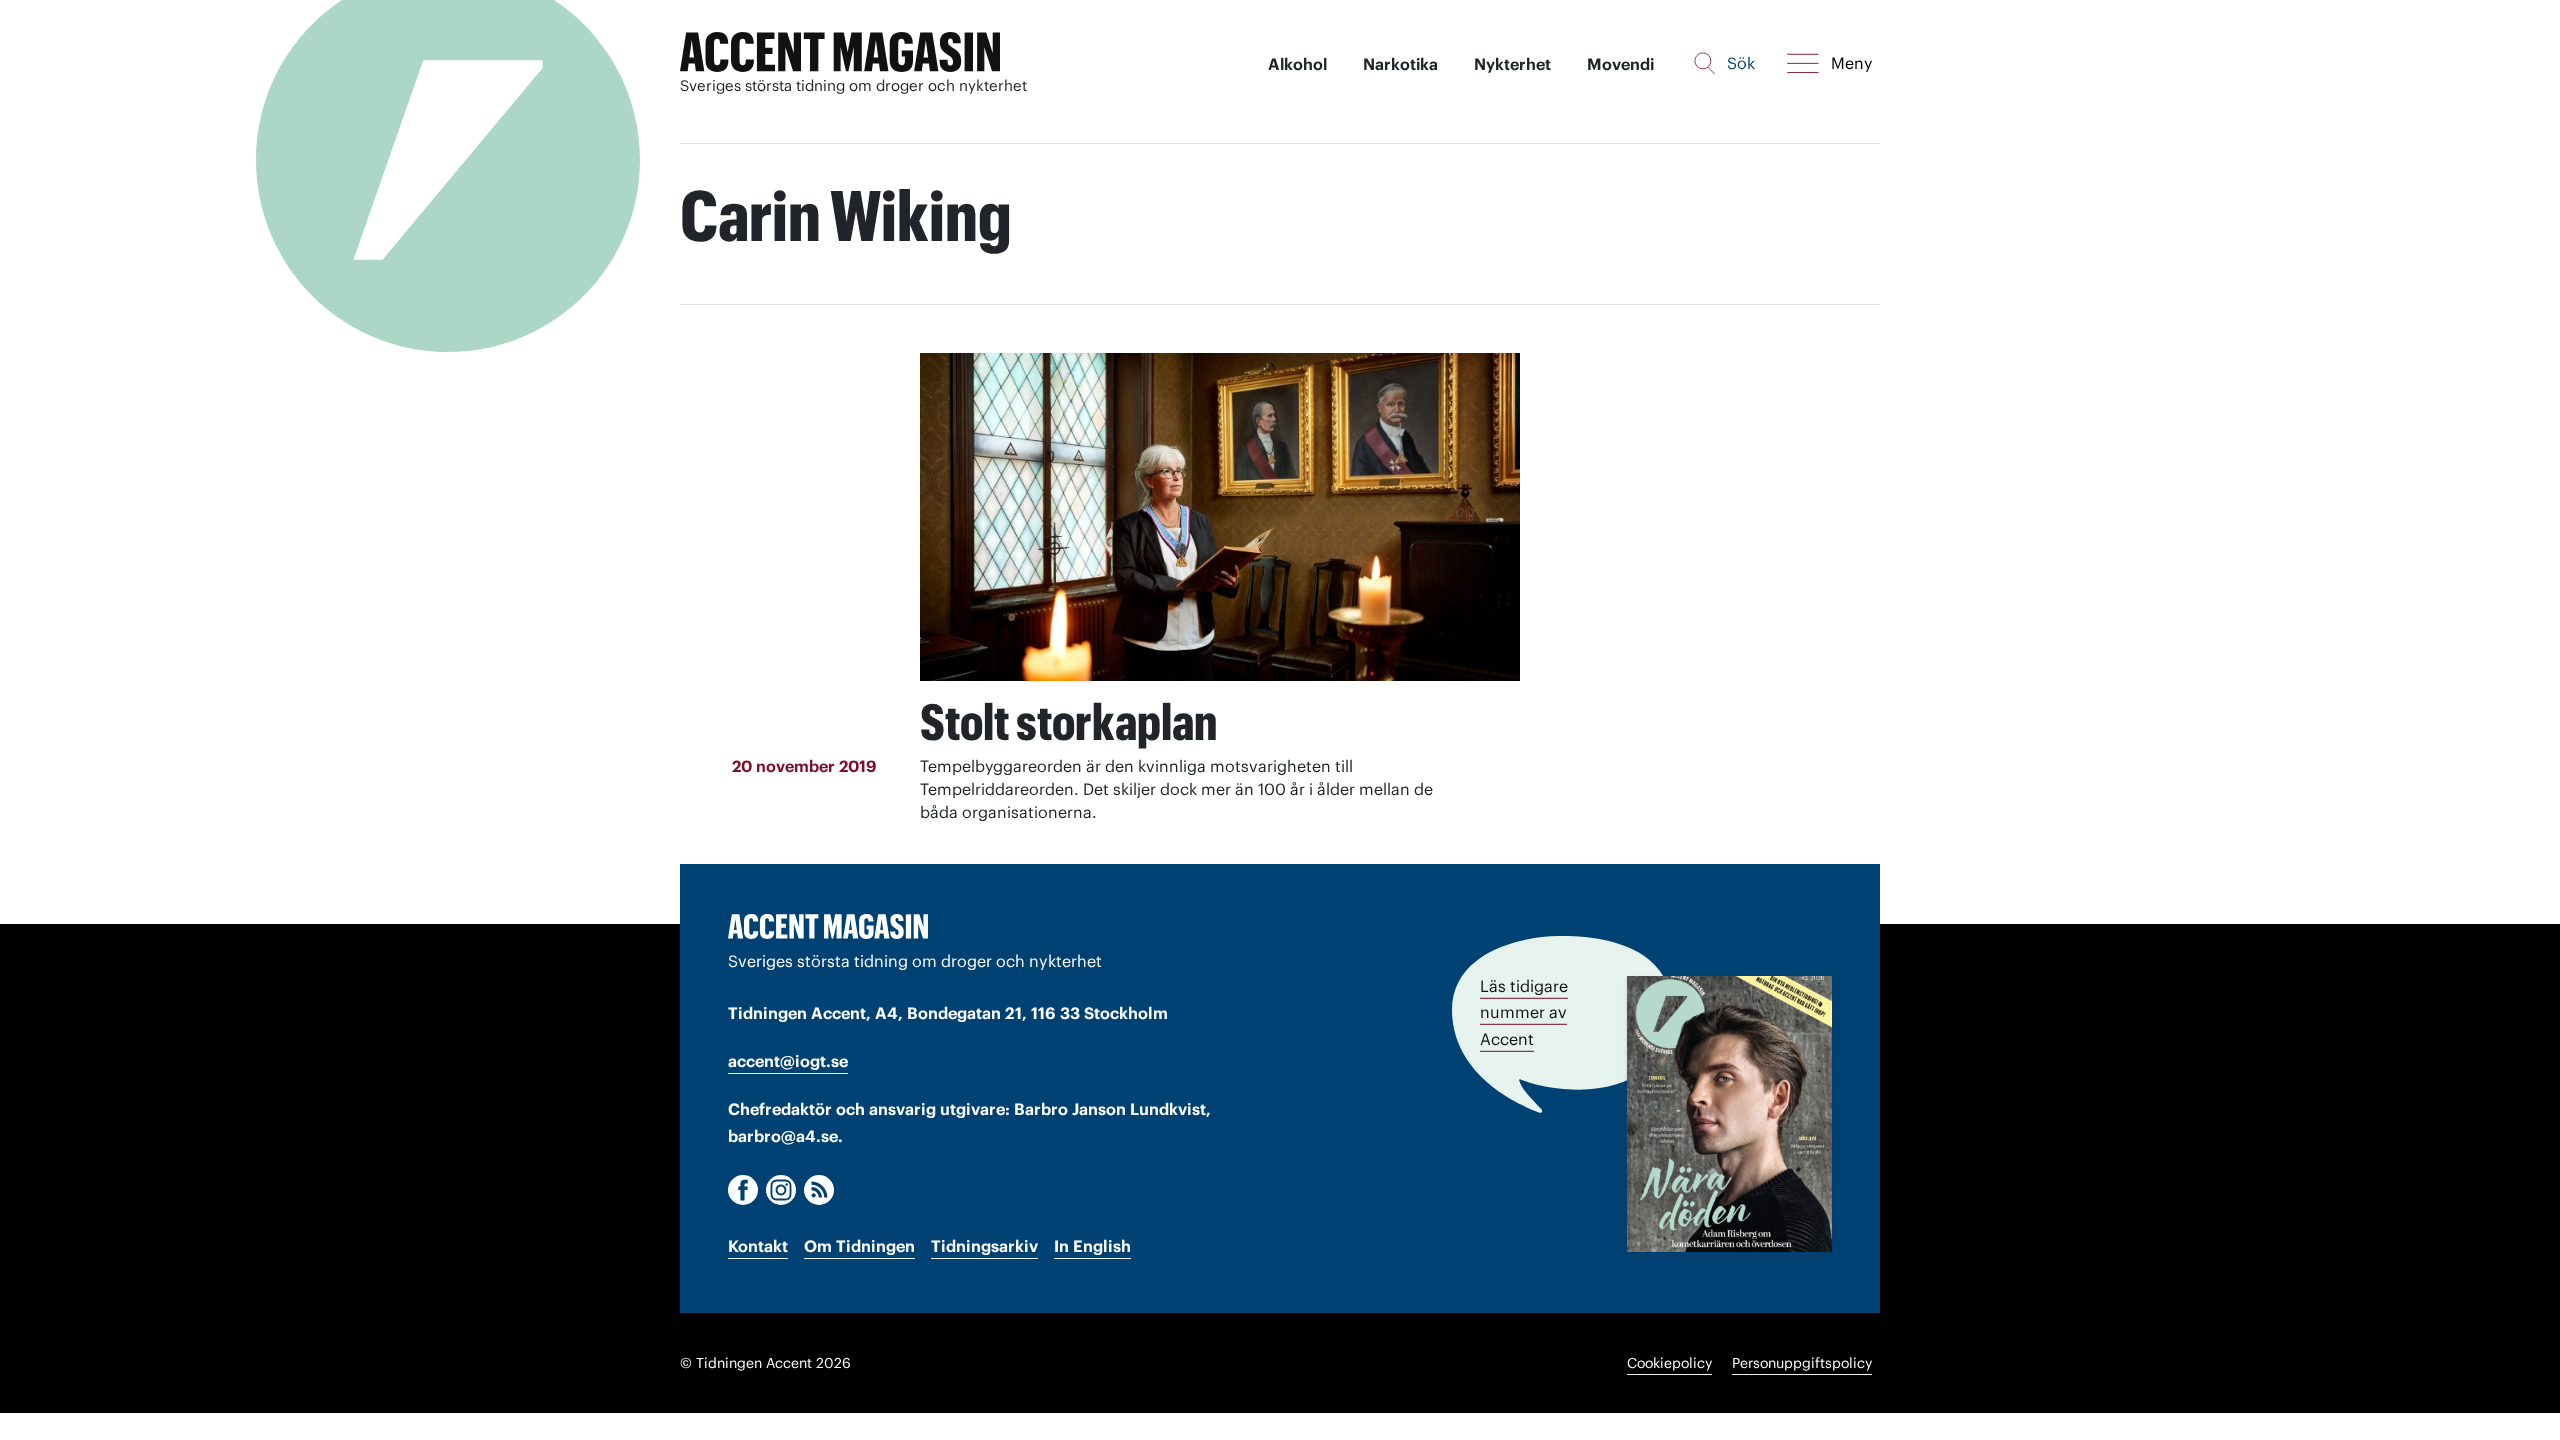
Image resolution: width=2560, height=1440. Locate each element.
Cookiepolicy (1669, 1363)
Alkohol (1297, 64)
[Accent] (828, 926)
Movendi (1620, 64)
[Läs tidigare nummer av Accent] (1729, 1113)
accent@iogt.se (788, 1061)
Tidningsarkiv (984, 1246)
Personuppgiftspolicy (1802, 1363)
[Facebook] (743, 1190)
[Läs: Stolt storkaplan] (1220, 517)
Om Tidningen (859, 1246)
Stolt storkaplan (1068, 722)
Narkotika (1400, 64)
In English (1092, 1246)
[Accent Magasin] (840, 52)
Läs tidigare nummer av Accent (1524, 1012)
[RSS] (819, 1190)
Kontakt (758, 1246)
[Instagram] (781, 1190)
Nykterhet (1512, 64)
